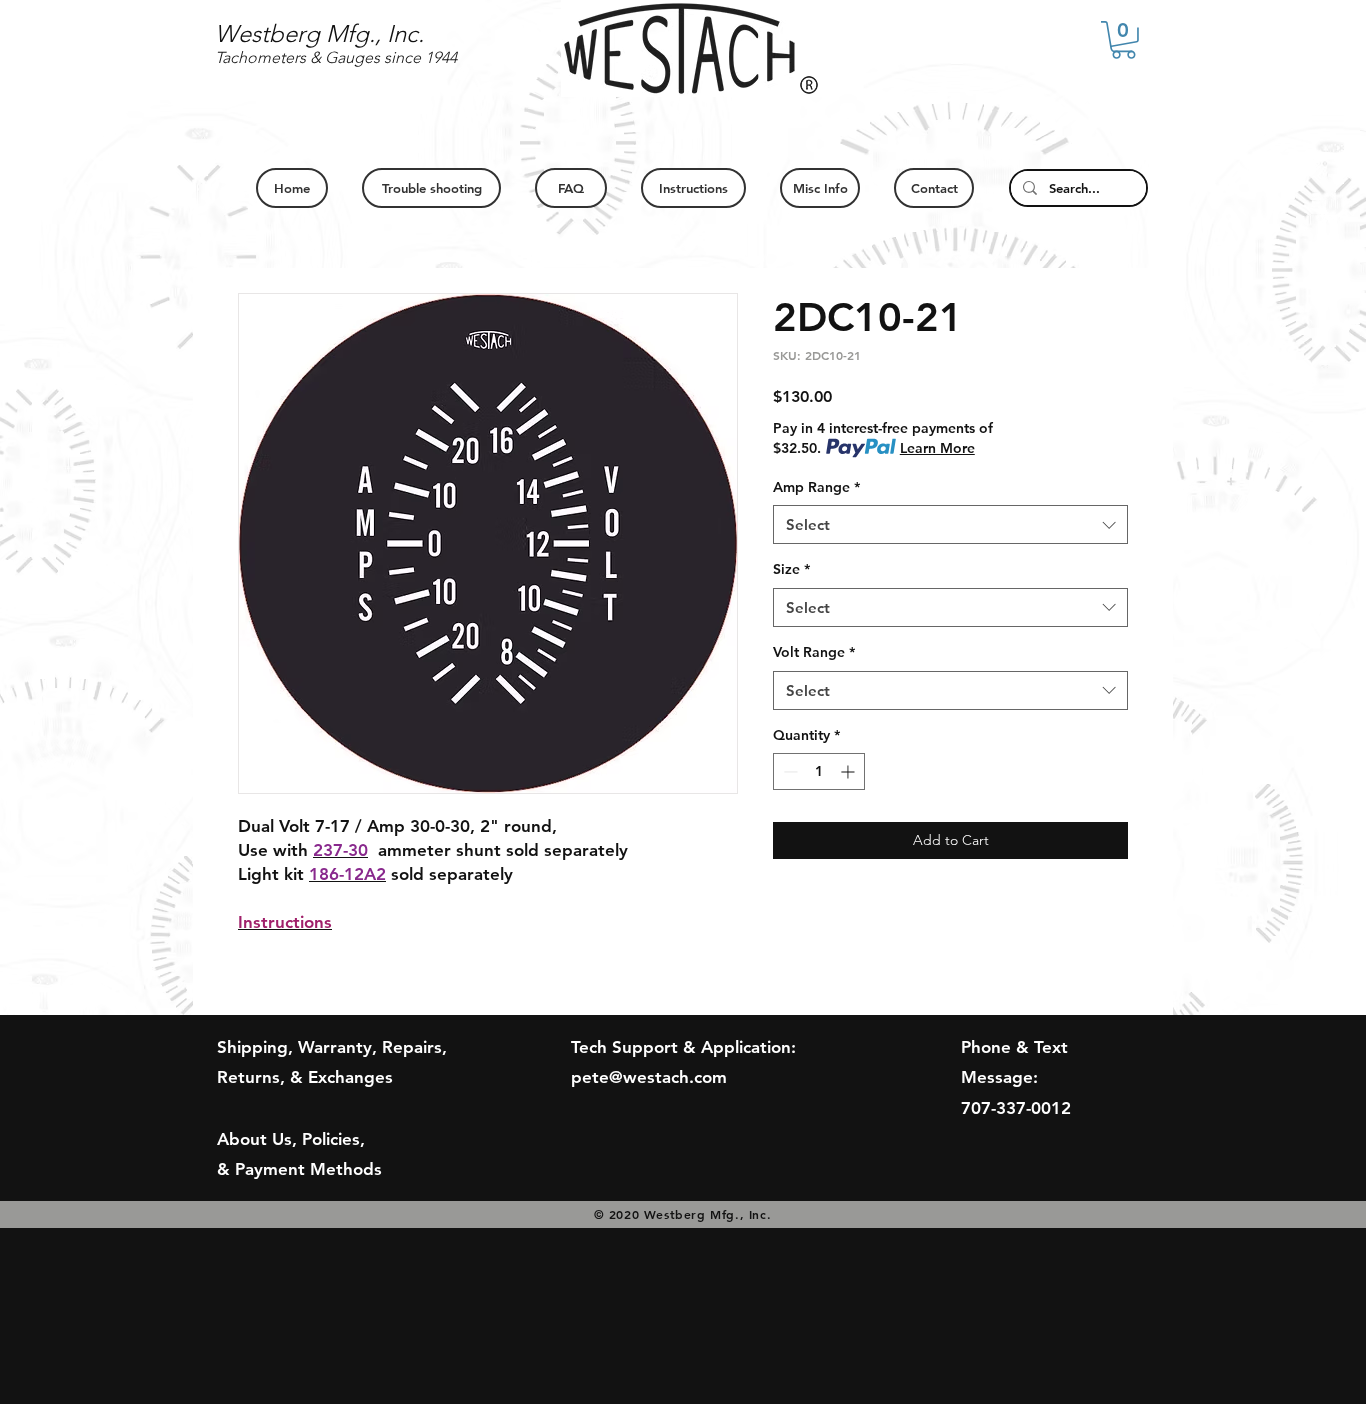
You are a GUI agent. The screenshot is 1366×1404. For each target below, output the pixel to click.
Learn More (937, 448)
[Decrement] (788, 771)
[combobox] (950, 524)
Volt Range (814, 652)
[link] (1123, 40)
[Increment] (849, 771)
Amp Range (816, 487)
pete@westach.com (649, 1077)
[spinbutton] (819, 771)
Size (791, 569)
